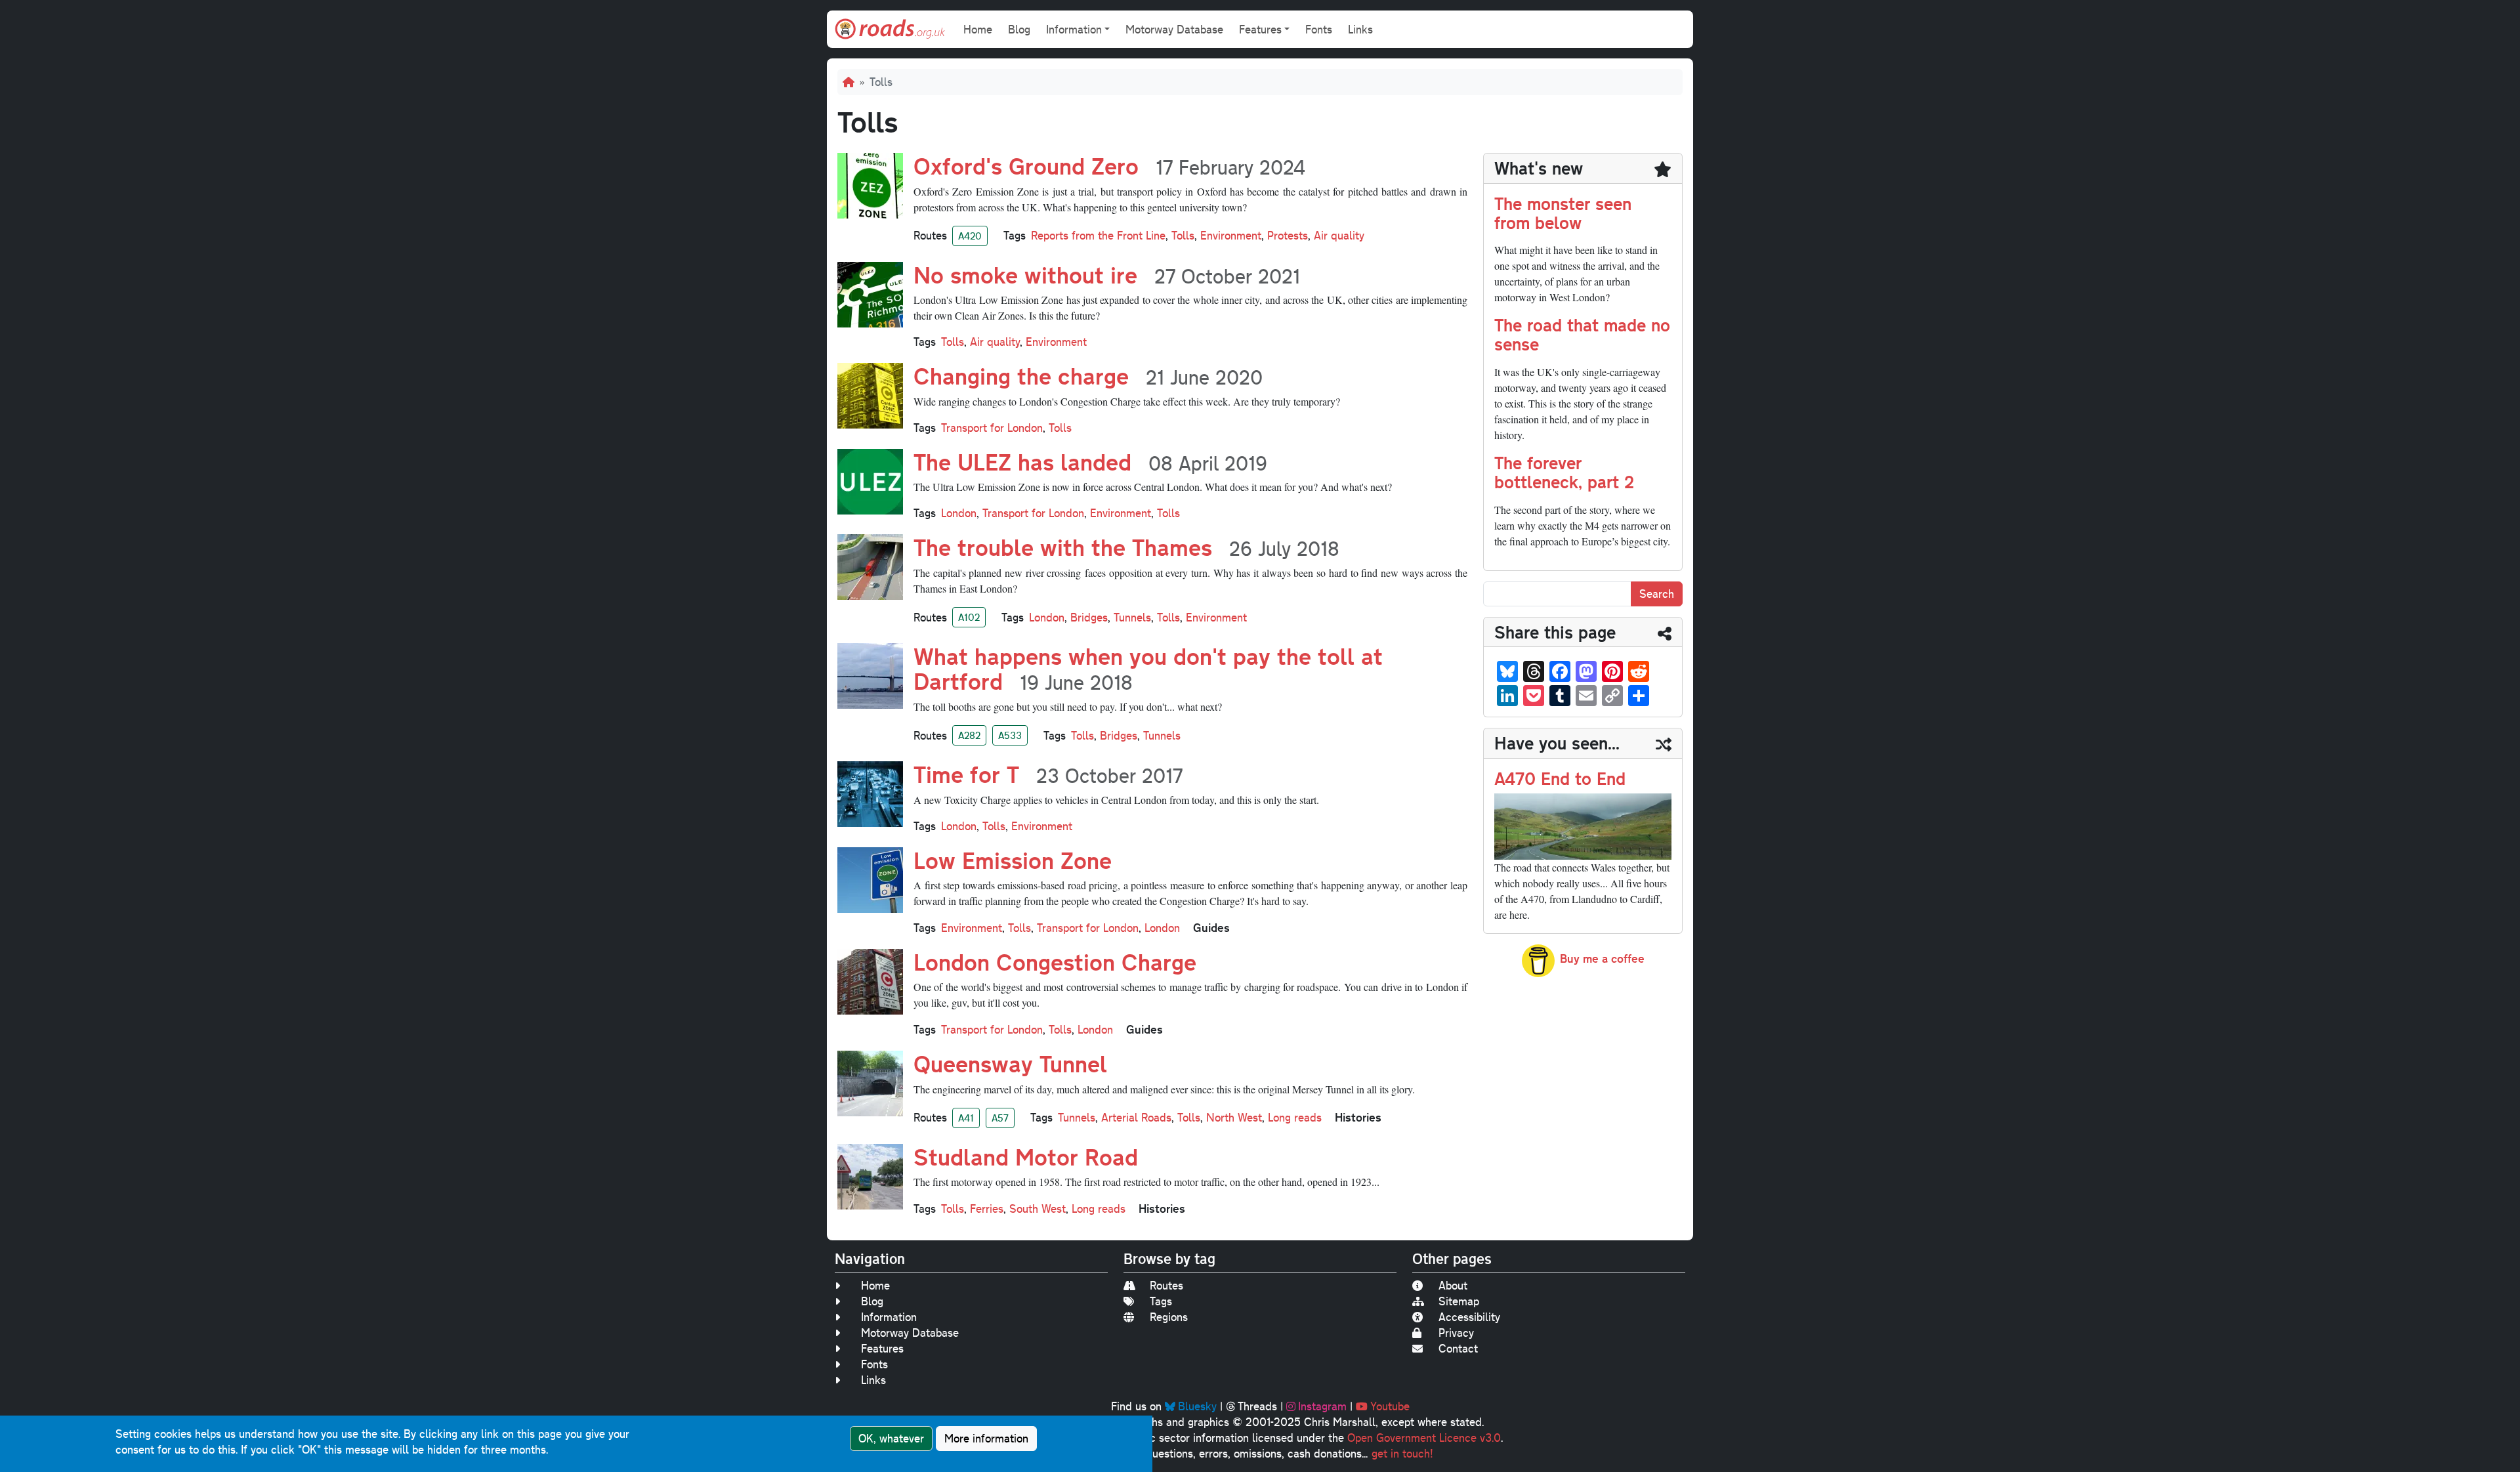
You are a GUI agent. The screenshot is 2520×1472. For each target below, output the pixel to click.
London (959, 513)
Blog (1019, 29)
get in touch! (1402, 1453)
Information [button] (1074, 29)
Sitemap (1459, 1301)
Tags (1161, 1301)
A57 (1000, 1118)
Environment (1231, 235)
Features (882, 1348)
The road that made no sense (1582, 334)
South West (1038, 1209)
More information (986, 1438)
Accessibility (1469, 1317)
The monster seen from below (1563, 213)
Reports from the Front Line (1098, 235)
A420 (970, 236)
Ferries (987, 1209)
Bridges (1089, 617)
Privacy (1456, 1333)
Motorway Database (1174, 29)
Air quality (1339, 235)
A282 (969, 735)
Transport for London (992, 428)
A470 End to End (1560, 778)
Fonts (1319, 29)
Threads (1257, 1406)
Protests (1288, 235)
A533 (1010, 735)
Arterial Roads (1136, 1117)
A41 (966, 1118)
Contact (1458, 1348)
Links (1360, 29)
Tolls (1183, 235)
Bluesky (1197, 1406)
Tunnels (1132, 617)
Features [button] (1260, 29)
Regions (1169, 1317)
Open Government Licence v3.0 (1424, 1438)
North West (1234, 1117)
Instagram (1322, 1406)
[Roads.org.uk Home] (890, 29)
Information (889, 1317)
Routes (1166, 1285)
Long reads (1295, 1117)
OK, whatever (891, 1438)
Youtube (1390, 1406)
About (1453, 1285)
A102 (969, 617)
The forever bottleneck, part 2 (1564, 472)
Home (978, 29)
